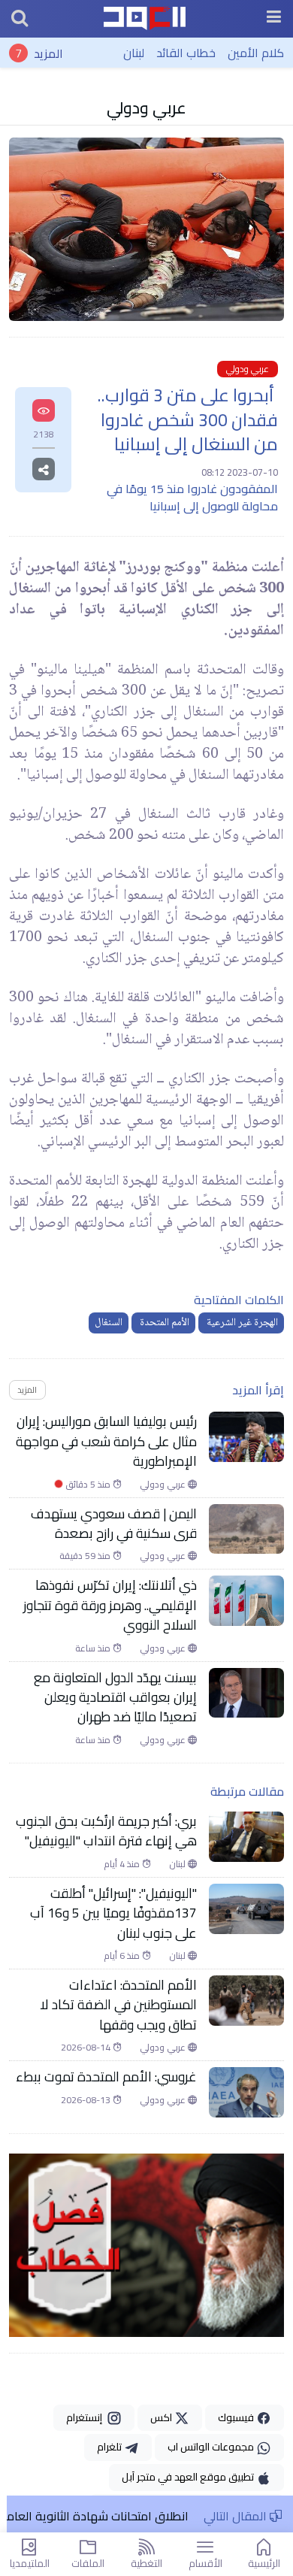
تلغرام (110, 2447)
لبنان (134, 53)
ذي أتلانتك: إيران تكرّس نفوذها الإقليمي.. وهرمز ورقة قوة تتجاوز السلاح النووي (110, 1605)
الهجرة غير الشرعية (241, 1323)
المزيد (48, 53)
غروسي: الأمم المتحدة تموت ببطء (106, 2077)
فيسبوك (237, 2417)
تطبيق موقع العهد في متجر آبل (189, 2477)
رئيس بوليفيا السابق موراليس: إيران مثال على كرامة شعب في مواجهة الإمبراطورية (106, 1441)
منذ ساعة (94, 1648)
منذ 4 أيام (123, 1864)
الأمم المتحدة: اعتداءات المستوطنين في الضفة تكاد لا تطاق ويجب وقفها (118, 2005)
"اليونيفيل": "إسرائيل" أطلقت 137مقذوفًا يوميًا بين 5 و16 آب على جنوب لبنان (113, 1913)
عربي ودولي (146, 107)
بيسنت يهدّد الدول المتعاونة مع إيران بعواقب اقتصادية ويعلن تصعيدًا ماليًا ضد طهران (115, 1698)
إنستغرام (86, 2417)
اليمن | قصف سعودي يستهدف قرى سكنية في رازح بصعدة (114, 1524)
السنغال (109, 1323)
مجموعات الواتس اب (212, 2447)
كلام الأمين (256, 53)
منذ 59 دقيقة (86, 1556)
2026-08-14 (87, 2048)
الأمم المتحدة (163, 1323)
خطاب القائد (186, 53)
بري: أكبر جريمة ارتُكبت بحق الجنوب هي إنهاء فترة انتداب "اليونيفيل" (106, 1831)
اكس (162, 2417)
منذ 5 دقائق (88, 1485)
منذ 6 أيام (123, 1956)
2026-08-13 (87, 2100)
